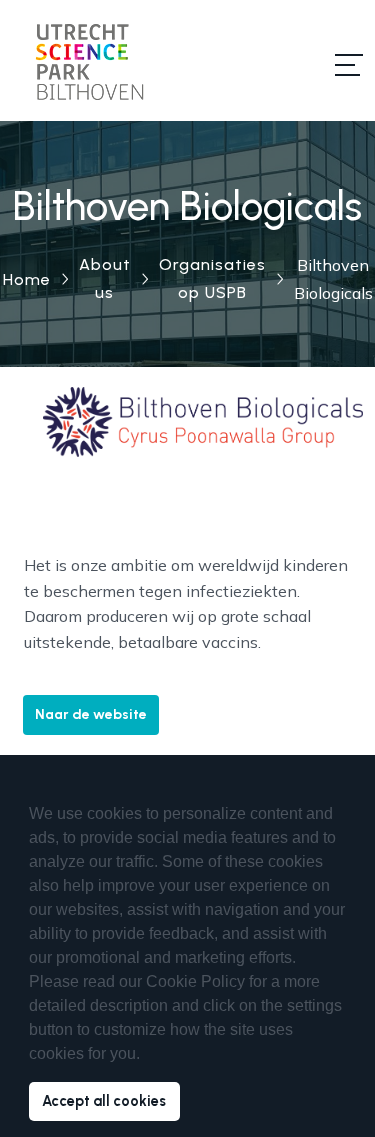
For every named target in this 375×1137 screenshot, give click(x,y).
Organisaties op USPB (212, 278)
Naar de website (91, 714)
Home (27, 279)
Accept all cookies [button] (104, 1101)
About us (105, 278)
